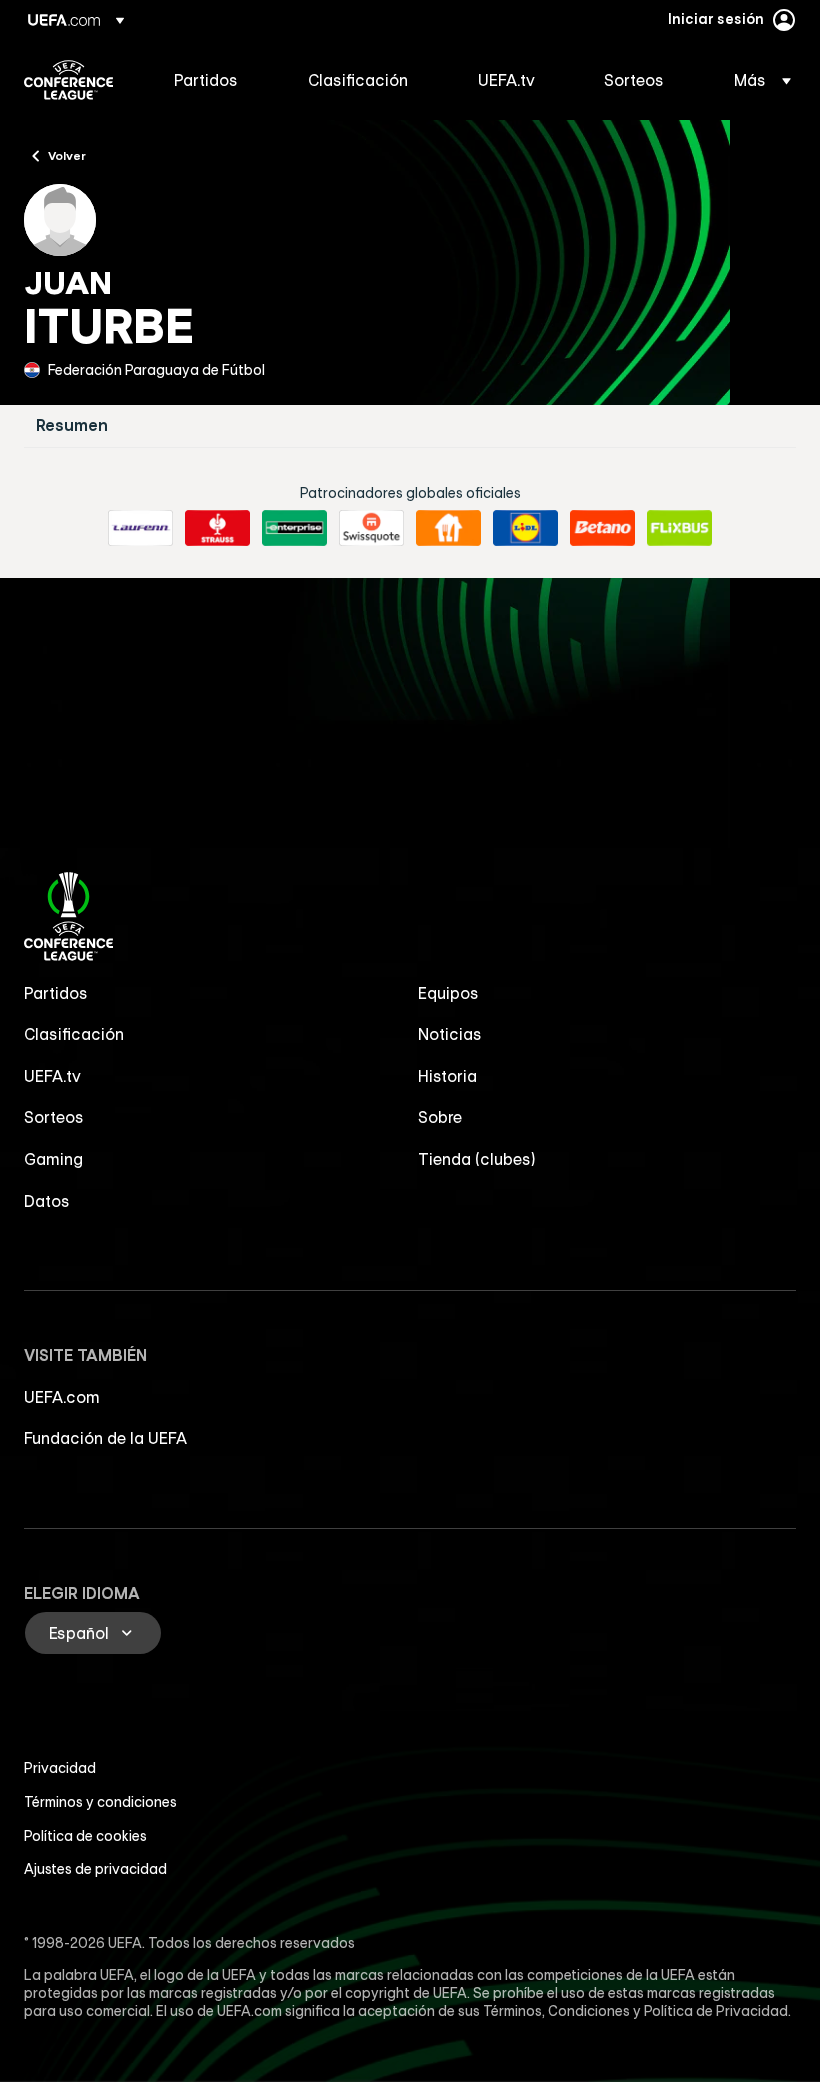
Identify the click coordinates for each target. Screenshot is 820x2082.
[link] (206, 80)
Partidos (56, 993)
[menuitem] (216, 80)
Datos (47, 1201)
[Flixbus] (679, 528)
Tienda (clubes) (477, 1159)
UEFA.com (62, 1397)
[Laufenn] (140, 528)
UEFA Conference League (68, 80)
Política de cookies (85, 1836)
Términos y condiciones (100, 1802)
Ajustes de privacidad (95, 1869)
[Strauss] (217, 528)
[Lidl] (525, 528)
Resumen (72, 425)
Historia (447, 1076)
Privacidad (60, 1768)
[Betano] (602, 528)
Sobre (440, 1117)
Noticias (450, 1034)
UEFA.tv (52, 1076)
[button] (756, 80)
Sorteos (54, 1117)
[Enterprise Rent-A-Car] (294, 528)
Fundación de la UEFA (105, 1438)
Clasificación (74, 1034)
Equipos (448, 993)
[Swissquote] (371, 528)
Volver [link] (67, 155)
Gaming (53, 1159)
